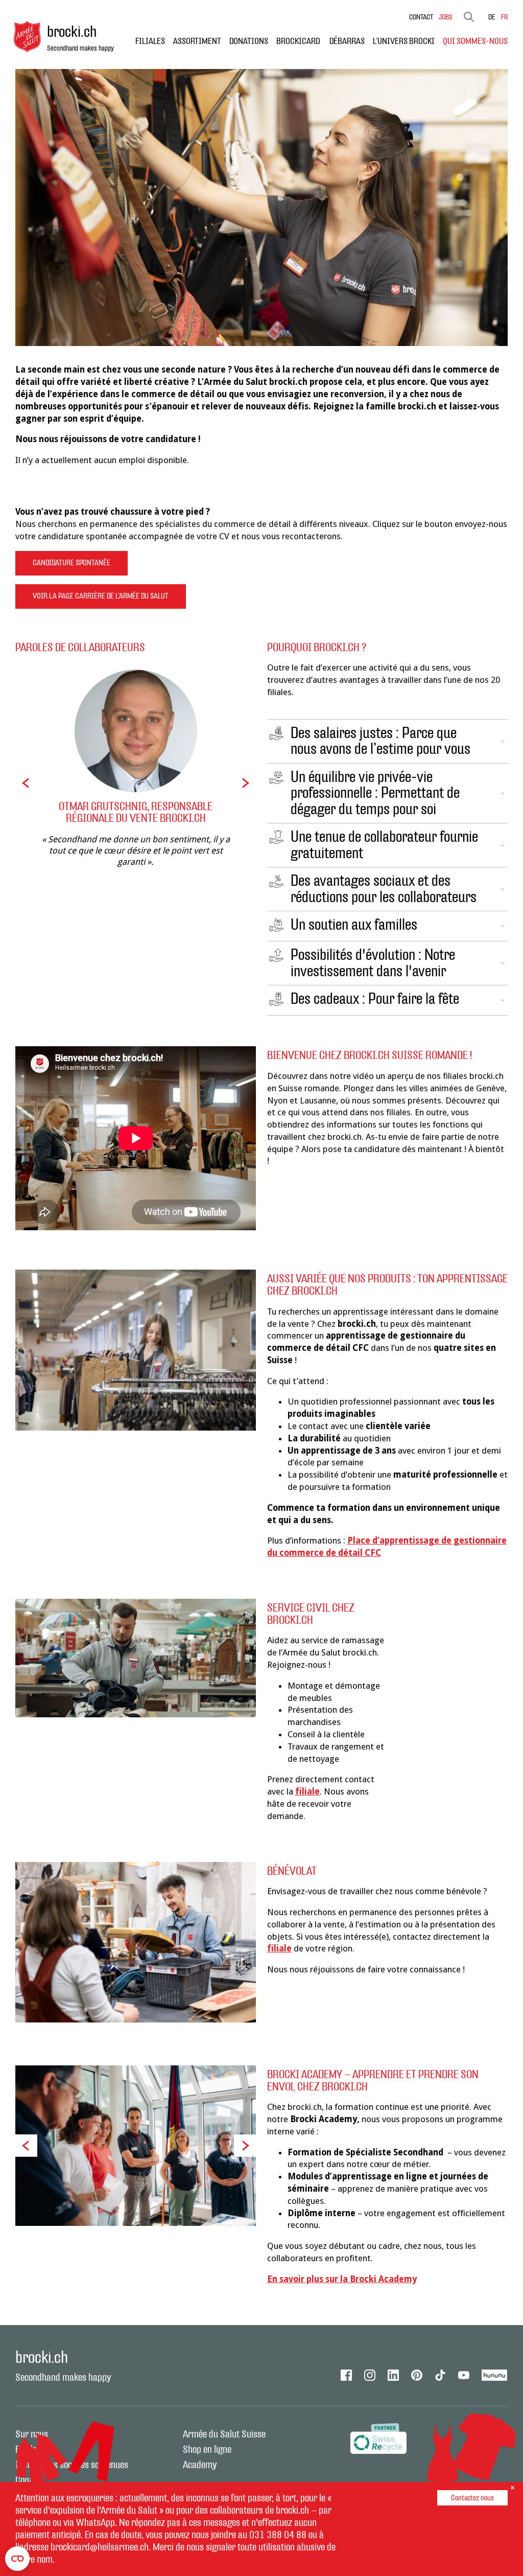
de (492, 17)
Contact (421, 17)
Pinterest (417, 2375)
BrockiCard (299, 41)
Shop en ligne (207, 2450)
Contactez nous (472, 2498)
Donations (249, 41)
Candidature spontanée (72, 563)
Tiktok (440, 2375)
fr (504, 17)
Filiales (150, 41)
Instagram (370, 2375)
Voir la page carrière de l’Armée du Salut (101, 596)
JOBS (446, 17)
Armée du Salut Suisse (224, 2434)
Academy (200, 2465)
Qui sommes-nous (475, 41)
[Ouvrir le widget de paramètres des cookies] (17, 2559)
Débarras (347, 41)
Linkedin (393, 2375)
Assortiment (197, 41)
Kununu (495, 2375)
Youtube (464, 2375)
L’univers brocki (404, 41)
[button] (26, 783)
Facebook (346, 2375)
